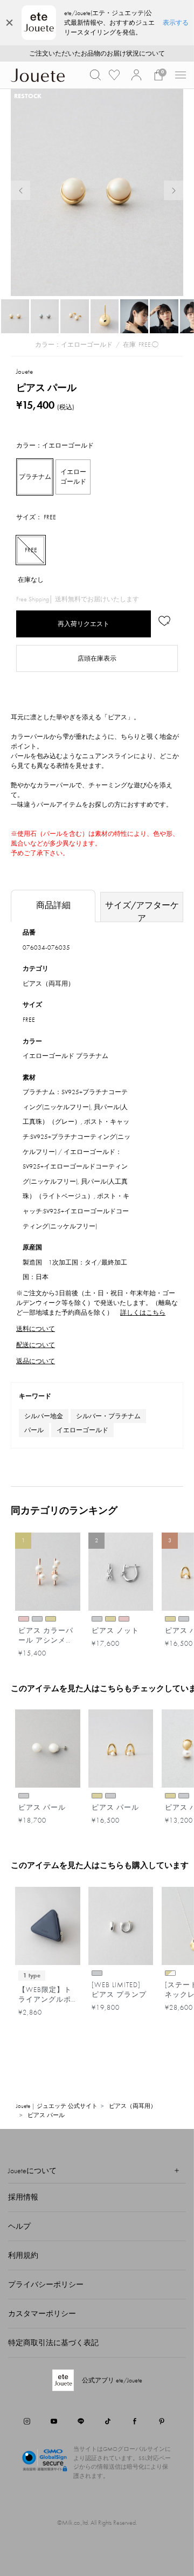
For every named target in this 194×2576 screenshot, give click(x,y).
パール (34, 1430)
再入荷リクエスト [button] (84, 624)
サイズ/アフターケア (142, 911)
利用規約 (23, 2255)
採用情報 (23, 2197)
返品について (36, 1361)
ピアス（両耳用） (48, 984)
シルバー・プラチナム (108, 1416)
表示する (176, 23)
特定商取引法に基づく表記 (53, 2343)
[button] (95, 75)
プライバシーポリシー (46, 2284)
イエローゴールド (82, 1430)
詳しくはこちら (143, 1313)
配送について (36, 1345)
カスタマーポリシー (42, 2313)
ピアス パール (46, 2115)
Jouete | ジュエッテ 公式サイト (57, 2106)
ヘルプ (19, 2226)
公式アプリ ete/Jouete (112, 2380)
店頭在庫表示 (97, 658)
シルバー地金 (44, 1416)
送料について (36, 1329)
